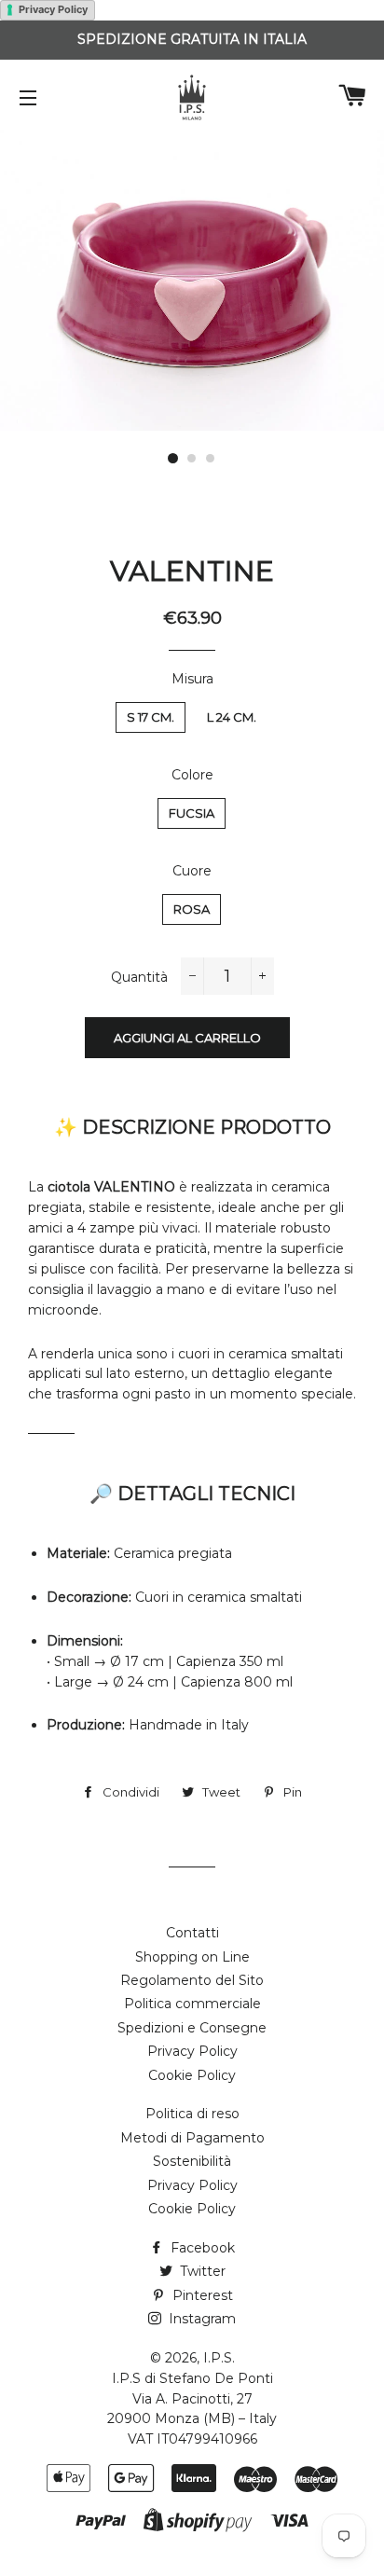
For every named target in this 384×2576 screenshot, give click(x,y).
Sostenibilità (192, 2161)
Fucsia (192, 813)
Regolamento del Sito (192, 1980)
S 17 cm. (151, 717)
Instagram (200, 2319)
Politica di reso (192, 2114)
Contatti (192, 1933)
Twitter (201, 2271)
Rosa (192, 909)
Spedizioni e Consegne (192, 2028)
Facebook (201, 2248)
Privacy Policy (53, 9)
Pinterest (201, 2295)
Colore (192, 775)
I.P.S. (219, 2358)
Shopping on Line (192, 1957)
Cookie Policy (192, 2075)
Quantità (139, 977)
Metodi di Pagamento (192, 2138)
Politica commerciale (192, 2004)
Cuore (192, 871)
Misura (192, 679)
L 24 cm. (232, 717)
